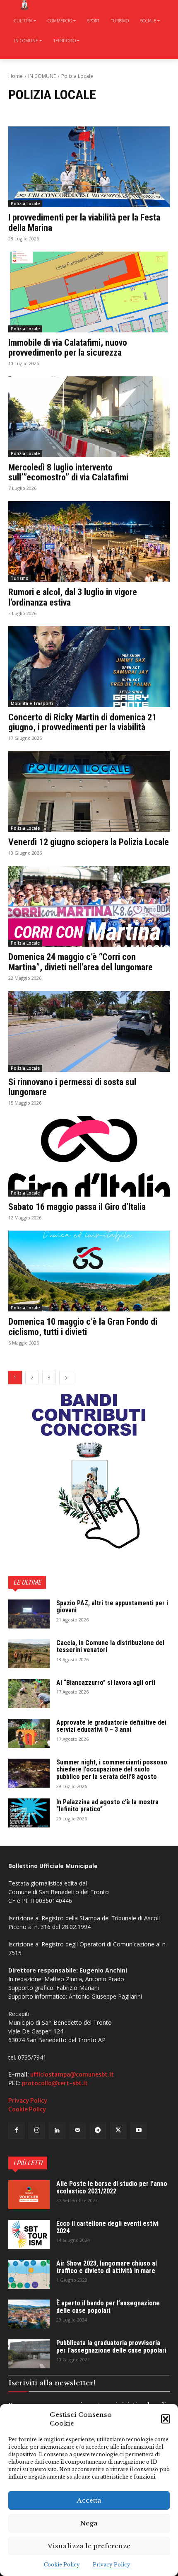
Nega (89, 2523)
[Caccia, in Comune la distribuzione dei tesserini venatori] (29, 1654)
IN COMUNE (42, 76)
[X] (118, 2131)
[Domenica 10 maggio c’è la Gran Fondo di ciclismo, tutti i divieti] (89, 1271)
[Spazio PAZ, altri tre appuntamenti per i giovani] (29, 1614)
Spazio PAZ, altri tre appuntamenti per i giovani (112, 1607)
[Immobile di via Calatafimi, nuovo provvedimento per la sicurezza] (89, 292)
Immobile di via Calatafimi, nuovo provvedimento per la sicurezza (68, 348)
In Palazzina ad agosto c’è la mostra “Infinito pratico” (107, 1806)
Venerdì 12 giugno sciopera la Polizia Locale (89, 842)
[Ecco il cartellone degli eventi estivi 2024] (29, 2234)
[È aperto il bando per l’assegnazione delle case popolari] (29, 2314)
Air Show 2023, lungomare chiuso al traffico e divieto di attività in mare (107, 2267)
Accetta (89, 2500)
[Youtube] (138, 2131)
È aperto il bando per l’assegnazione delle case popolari (108, 2307)
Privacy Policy (112, 2565)
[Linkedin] (57, 2131)
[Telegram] (98, 2131)
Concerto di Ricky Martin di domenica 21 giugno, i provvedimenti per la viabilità (82, 722)
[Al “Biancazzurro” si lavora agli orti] (29, 1694)
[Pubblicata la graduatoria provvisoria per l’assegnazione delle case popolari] (29, 2354)
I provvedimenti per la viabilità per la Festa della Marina (84, 222)
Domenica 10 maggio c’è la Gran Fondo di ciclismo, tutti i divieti (83, 1327)
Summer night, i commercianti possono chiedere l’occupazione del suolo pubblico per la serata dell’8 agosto (112, 1769)
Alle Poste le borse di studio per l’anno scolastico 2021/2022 (112, 2187)
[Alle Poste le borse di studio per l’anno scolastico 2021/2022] (29, 2195)
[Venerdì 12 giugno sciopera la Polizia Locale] (89, 791)
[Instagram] (37, 2131)
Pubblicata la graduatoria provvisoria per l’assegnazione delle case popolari (111, 2347)
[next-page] (66, 1378)
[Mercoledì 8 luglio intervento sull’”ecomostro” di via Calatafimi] (89, 417)
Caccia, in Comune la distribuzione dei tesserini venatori (110, 1647)
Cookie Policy (62, 2565)
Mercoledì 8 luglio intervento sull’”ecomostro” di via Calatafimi (68, 472)
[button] (166, 2419)
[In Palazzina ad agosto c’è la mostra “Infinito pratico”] (29, 1813)
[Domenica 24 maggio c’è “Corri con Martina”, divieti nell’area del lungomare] (89, 906)
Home (16, 76)
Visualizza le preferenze (89, 2546)
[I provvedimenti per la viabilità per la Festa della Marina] (89, 167)
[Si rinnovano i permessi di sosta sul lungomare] (89, 1031)
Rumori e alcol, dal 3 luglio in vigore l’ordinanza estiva (73, 597)
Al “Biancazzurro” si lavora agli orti (106, 1683)
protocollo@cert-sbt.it (55, 2083)
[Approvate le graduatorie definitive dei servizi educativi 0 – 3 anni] (29, 1733)
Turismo (20, 578)
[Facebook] (16, 2131)
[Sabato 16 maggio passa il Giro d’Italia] (89, 1156)
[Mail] (78, 2131)
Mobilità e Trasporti (32, 703)
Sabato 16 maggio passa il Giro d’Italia (77, 1207)
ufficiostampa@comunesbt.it (72, 2074)
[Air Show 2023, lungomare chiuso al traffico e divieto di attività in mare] (29, 2274)
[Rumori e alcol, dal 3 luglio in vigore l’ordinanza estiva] (89, 542)
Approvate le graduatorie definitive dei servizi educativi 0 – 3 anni (111, 1726)
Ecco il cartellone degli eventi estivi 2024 (107, 2227)
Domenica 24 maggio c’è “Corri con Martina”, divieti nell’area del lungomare (81, 962)
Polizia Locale (25, 204)
